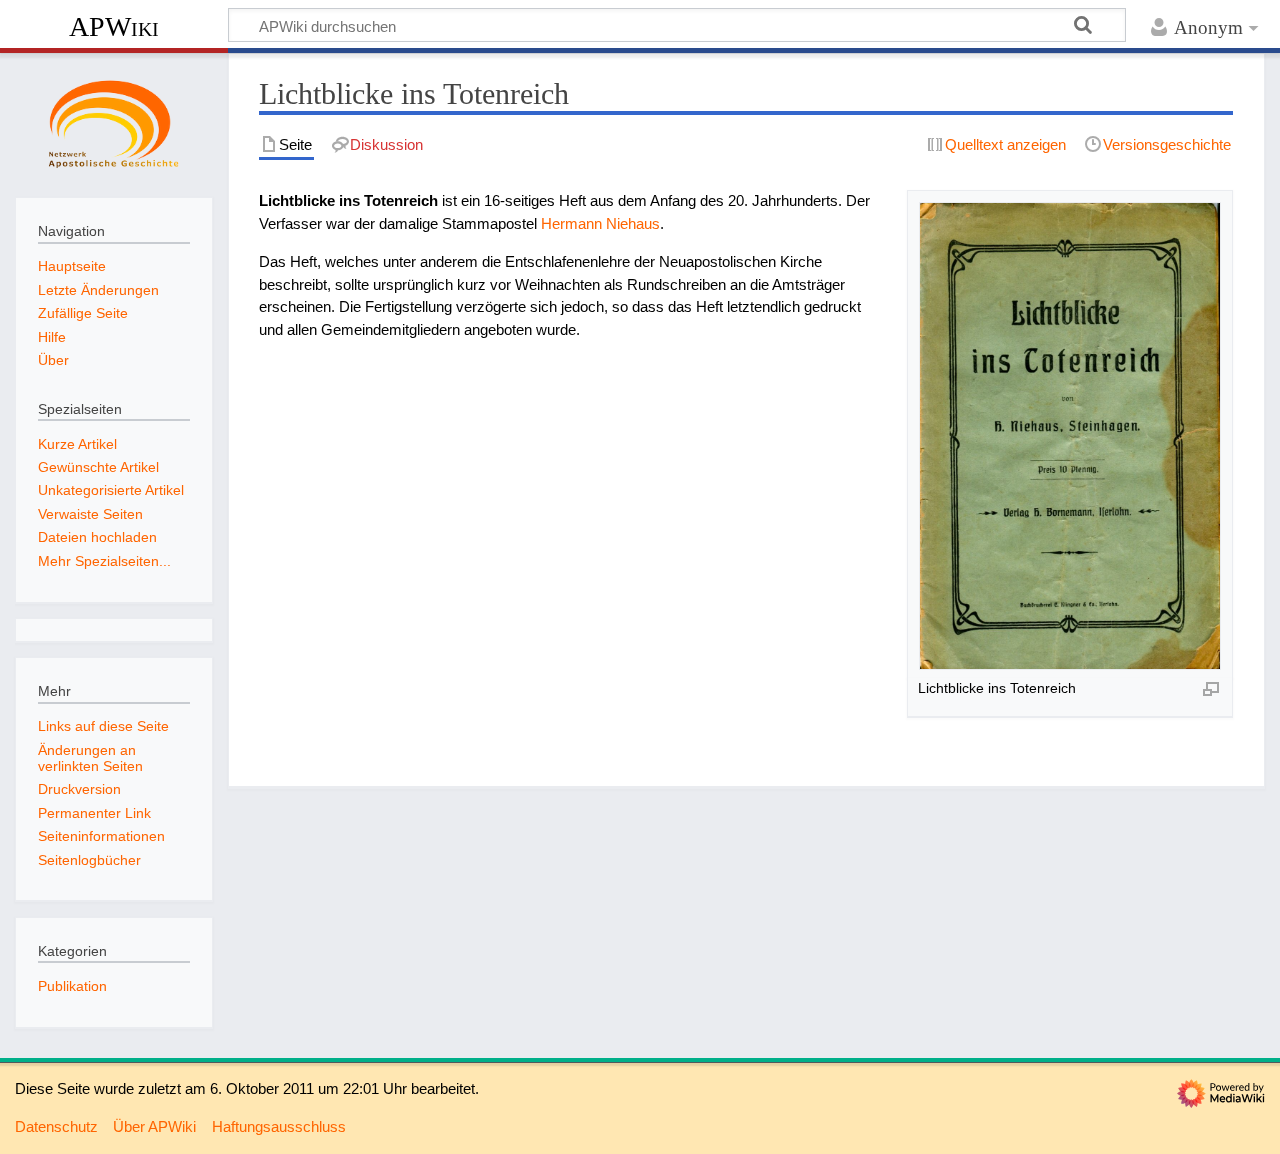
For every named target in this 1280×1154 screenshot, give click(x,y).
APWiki (114, 26)
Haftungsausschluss (279, 1126)
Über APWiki (154, 1126)
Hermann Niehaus (600, 223)
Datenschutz (56, 1126)
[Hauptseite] (114, 123)
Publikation (72, 986)
